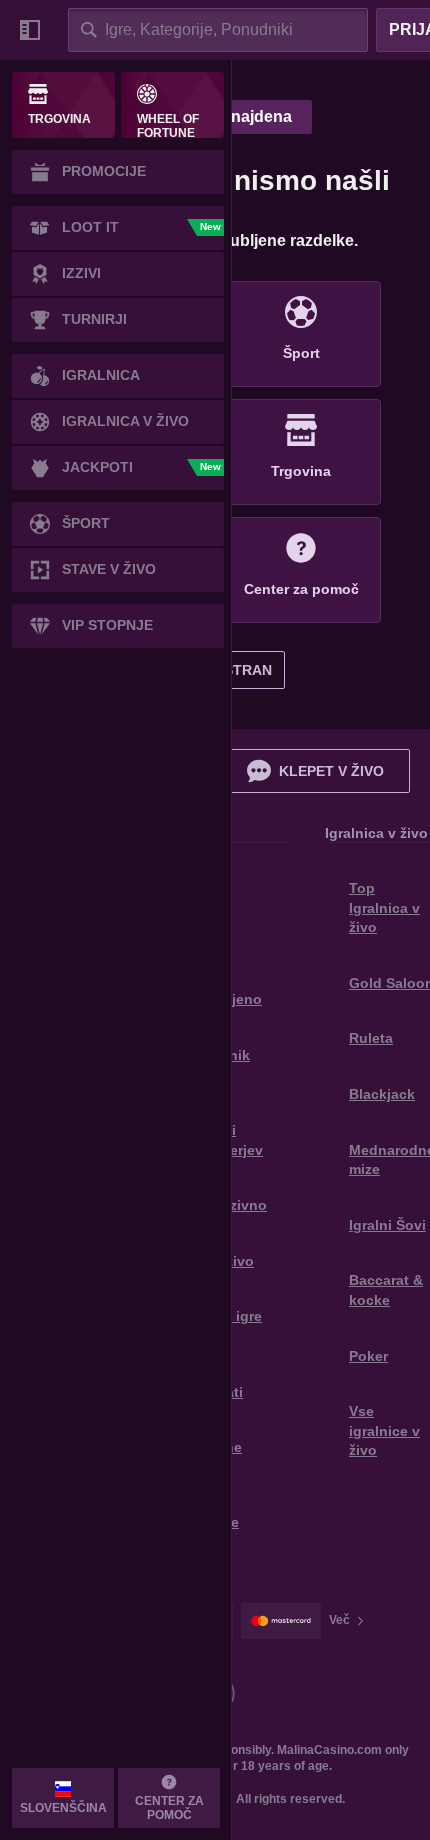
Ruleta (371, 1038)
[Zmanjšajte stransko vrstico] (30, 30)
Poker (368, 1356)
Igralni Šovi (387, 1225)
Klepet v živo (331, 771)
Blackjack (382, 1094)
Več (339, 1620)
